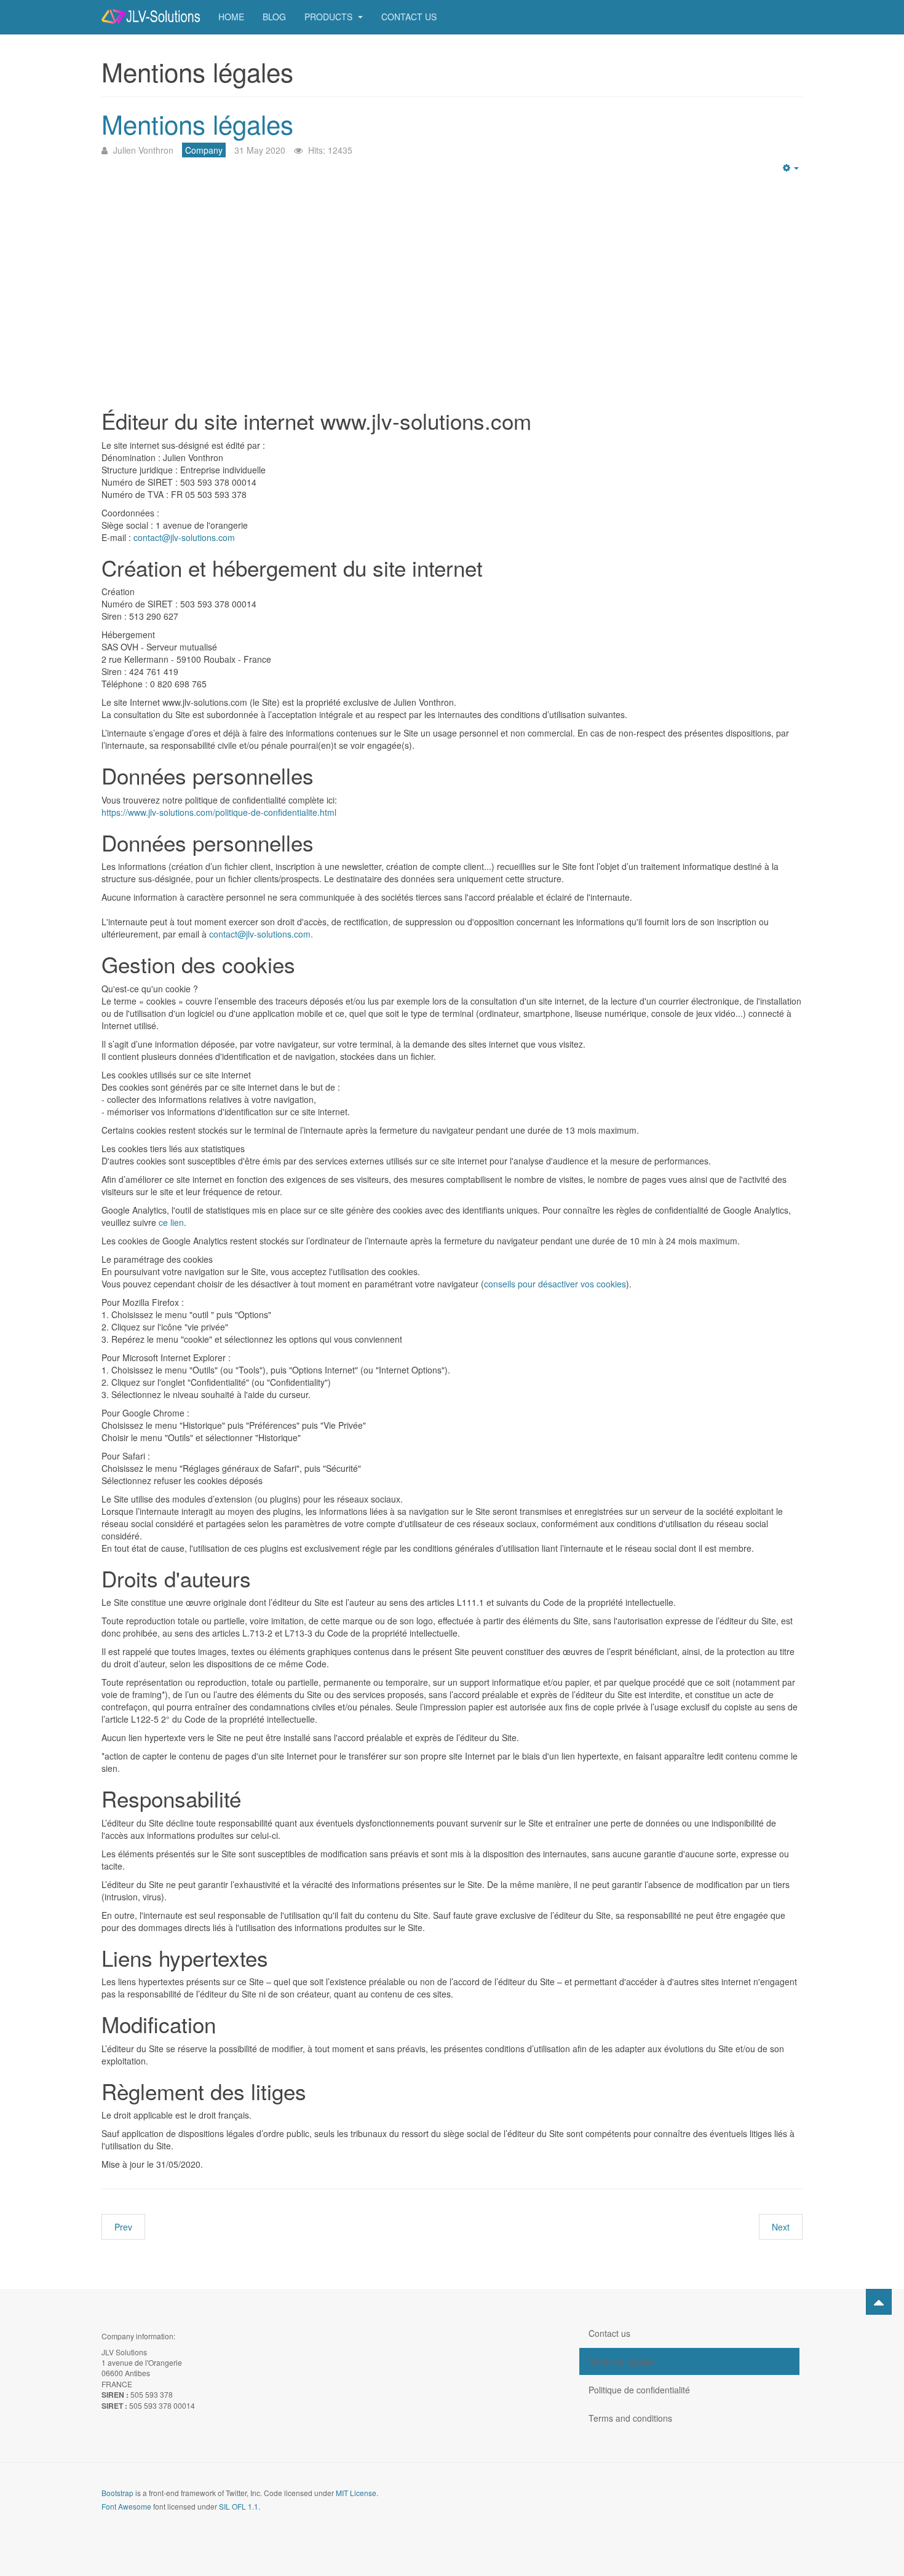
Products (330, 17)
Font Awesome (126, 2506)
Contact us (409, 17)
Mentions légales (197, 124)
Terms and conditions (630, 2418)
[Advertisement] (452, 286)
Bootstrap (117, 2493)
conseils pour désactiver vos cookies (555, 1284)
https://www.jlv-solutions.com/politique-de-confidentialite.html (219, 812)
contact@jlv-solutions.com (184, 537)
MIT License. (357, 2493)
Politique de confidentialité (639, 2390)
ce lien (171, 1222)
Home (231, 17)
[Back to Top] (879, 2302)
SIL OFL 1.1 (239, 2506)
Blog (274, 17)
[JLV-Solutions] (151, 17)
